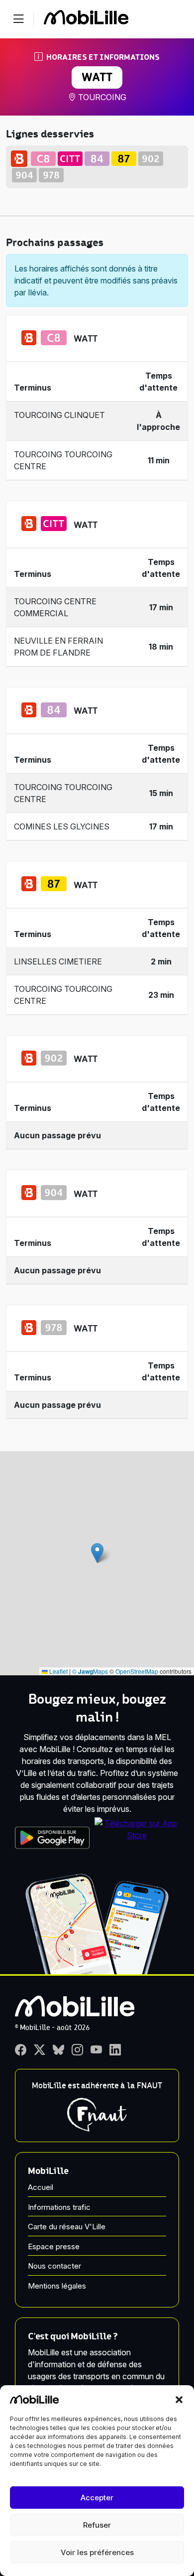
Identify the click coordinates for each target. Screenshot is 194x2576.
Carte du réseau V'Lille (67, 2227)
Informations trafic (59, 2207)
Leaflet (58, 1671)
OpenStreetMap (137, 1671)
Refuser (97, 2525)
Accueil (41, 2187)
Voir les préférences (97, 2552)
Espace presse (54, 2246)
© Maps (90, 1671)
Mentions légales (57, 2286)
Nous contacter (54, 2266)
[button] (179, 2399)
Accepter (97, 2498)
